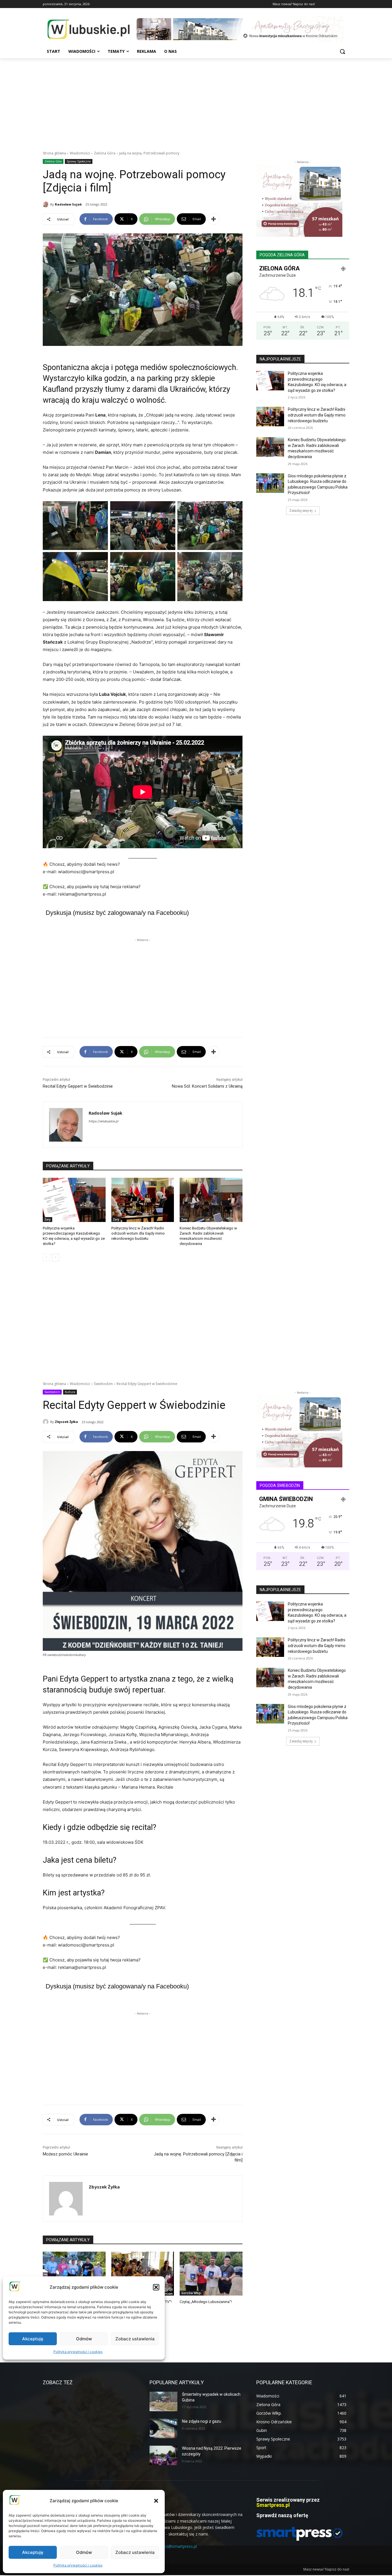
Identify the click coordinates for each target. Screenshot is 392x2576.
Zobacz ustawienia (135, 2552)
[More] (214, 219)
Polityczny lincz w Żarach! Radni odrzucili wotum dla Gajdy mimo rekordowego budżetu (138, 1233)
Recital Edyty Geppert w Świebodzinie (78, 1086)
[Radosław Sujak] (46, 204)
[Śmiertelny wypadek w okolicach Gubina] (163, 2401)
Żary (47, 1219)
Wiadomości (80, 153)
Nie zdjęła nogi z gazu (202, 2421)
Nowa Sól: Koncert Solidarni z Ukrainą (207, 1086)
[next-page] (56, 1258)
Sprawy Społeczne (79, 161)
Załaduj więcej (301, 511)
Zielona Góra (105, 153)
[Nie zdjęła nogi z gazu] (163, 2428)
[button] (156, 2501)
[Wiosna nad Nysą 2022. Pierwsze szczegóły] (163, 2455)
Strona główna (54, 153)
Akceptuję (33, 2552)
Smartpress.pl (273, 2505)
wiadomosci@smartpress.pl (171, 2546)
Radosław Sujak (68, 204)
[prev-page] (46, 1258)
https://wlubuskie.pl (104, 1121)
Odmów (84, 2552)
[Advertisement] (196, 101)
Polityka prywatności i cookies (78, 2565)
